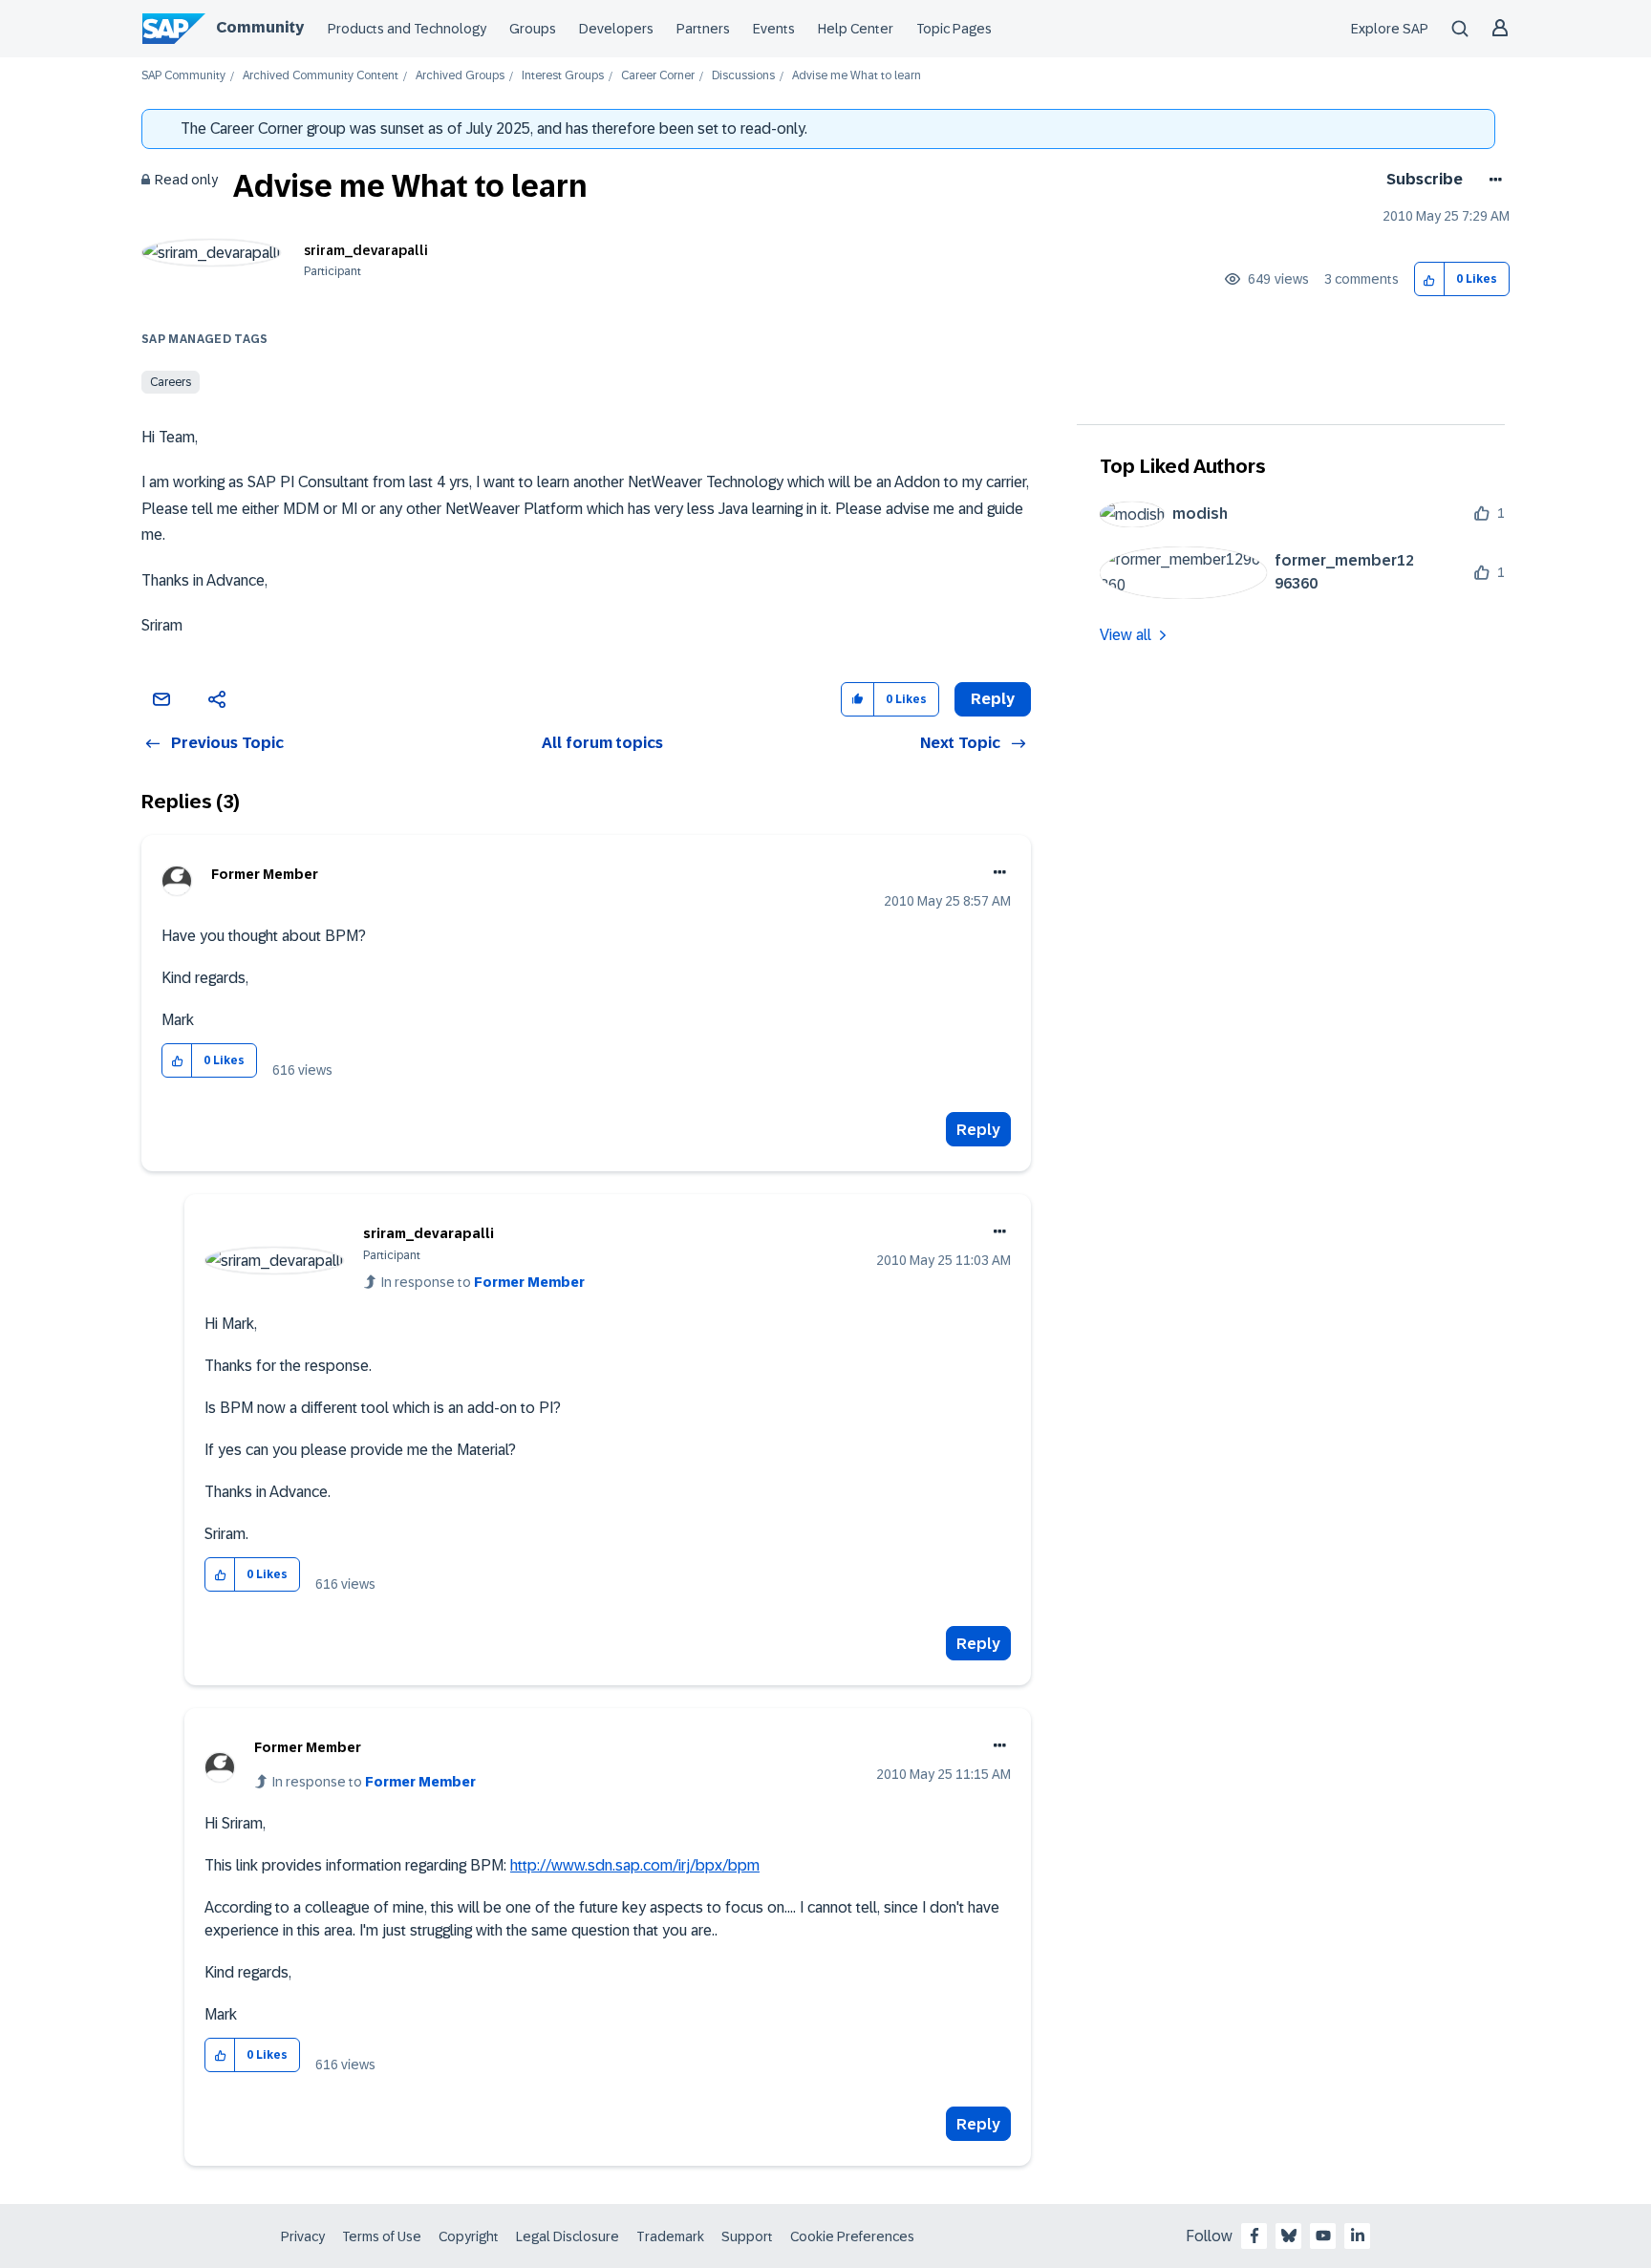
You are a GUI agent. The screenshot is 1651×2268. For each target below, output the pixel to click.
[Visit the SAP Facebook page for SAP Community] (1254, 2236)
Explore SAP (1390, 29)
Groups (533, 29)
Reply (978, 1130)
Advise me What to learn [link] (857, 76)
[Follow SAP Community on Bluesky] (1289, 2236)
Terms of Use (382, 2236)
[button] (1430, 279)
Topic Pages (954, 29)
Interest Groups (563, 76)
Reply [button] (993, 699)
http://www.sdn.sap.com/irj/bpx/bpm (635, 1865)
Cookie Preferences (852, 2236)
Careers (171, 382)
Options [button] (1492, 180)
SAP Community (183, 76)
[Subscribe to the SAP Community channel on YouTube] (1323, 2236)
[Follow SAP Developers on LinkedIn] (1358, 2236)
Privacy (303, 2236)
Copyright (469, 2236)
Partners (703, 29)
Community (260, 27)
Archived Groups (460, 76)
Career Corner (658, 76)
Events (774, 29)
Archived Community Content (321, 76)
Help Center (856, 29)
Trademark (670, 2236)
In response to (483, 1282)
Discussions (743, 76)
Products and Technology (407, 29)
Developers (616, 29)
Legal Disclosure (568, 2236)
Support (747, 2236)
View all (1126, 635)
